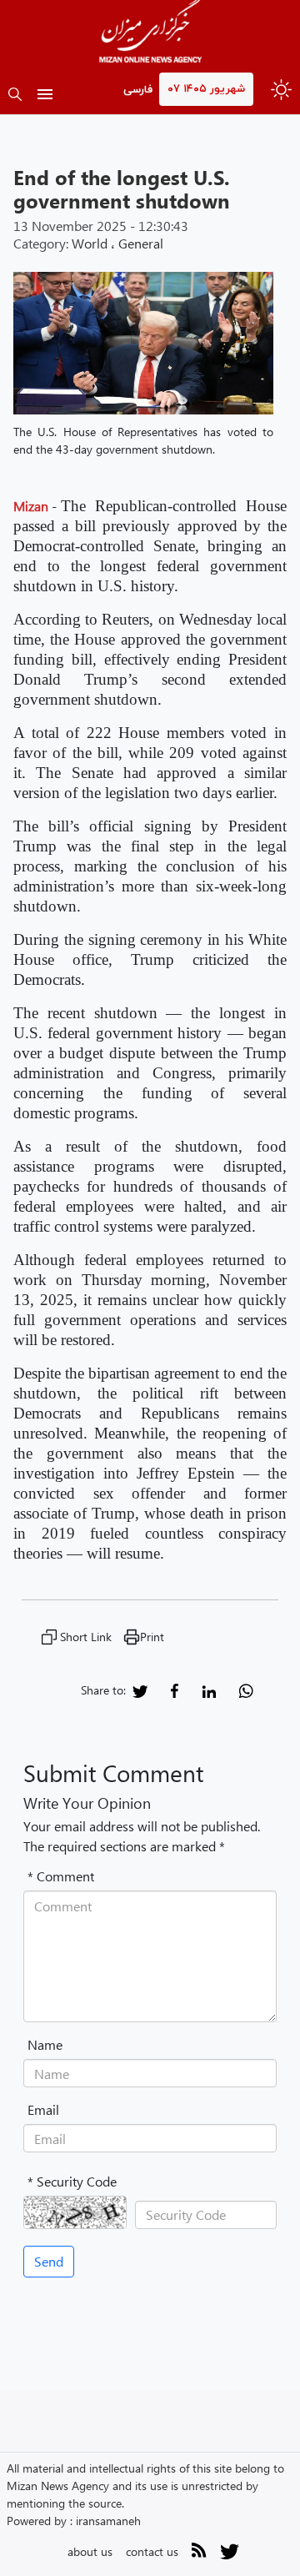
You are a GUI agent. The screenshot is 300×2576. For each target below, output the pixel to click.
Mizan (31, 506)
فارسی (138, 90)
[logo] (150, 34)
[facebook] (175, 1690)
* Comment (61, 1876)
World (90, 243)
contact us (152, 2551)
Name (45, 2044)
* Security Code (72, 2181)
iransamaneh (108, 2521)
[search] (15, 95)
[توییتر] (230, 2557)
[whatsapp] (246, 1690)
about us (90, 2551)
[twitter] (140, 1690)
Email (43, 2109)
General (141, 243)
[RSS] (199, 2553)
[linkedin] (209, 1690)
